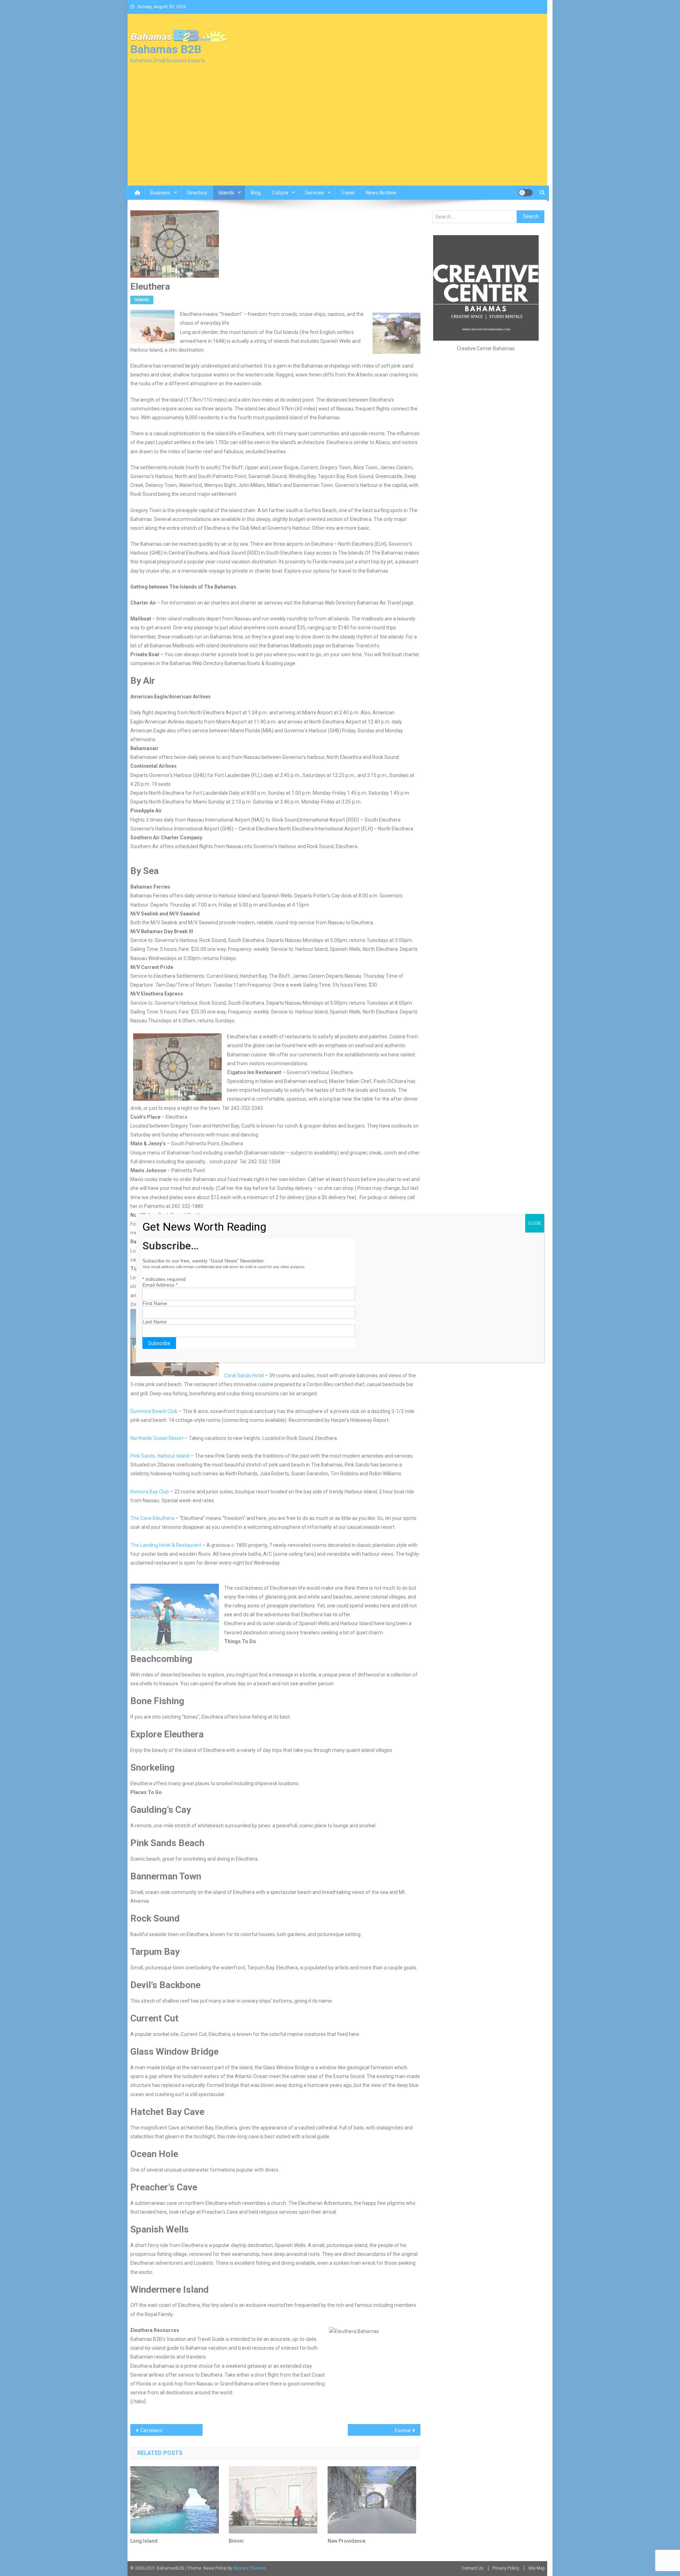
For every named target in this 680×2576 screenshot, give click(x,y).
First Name (155, 1303)
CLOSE (535, 1223)
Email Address (160, 1285)
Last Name (155, 1322)
